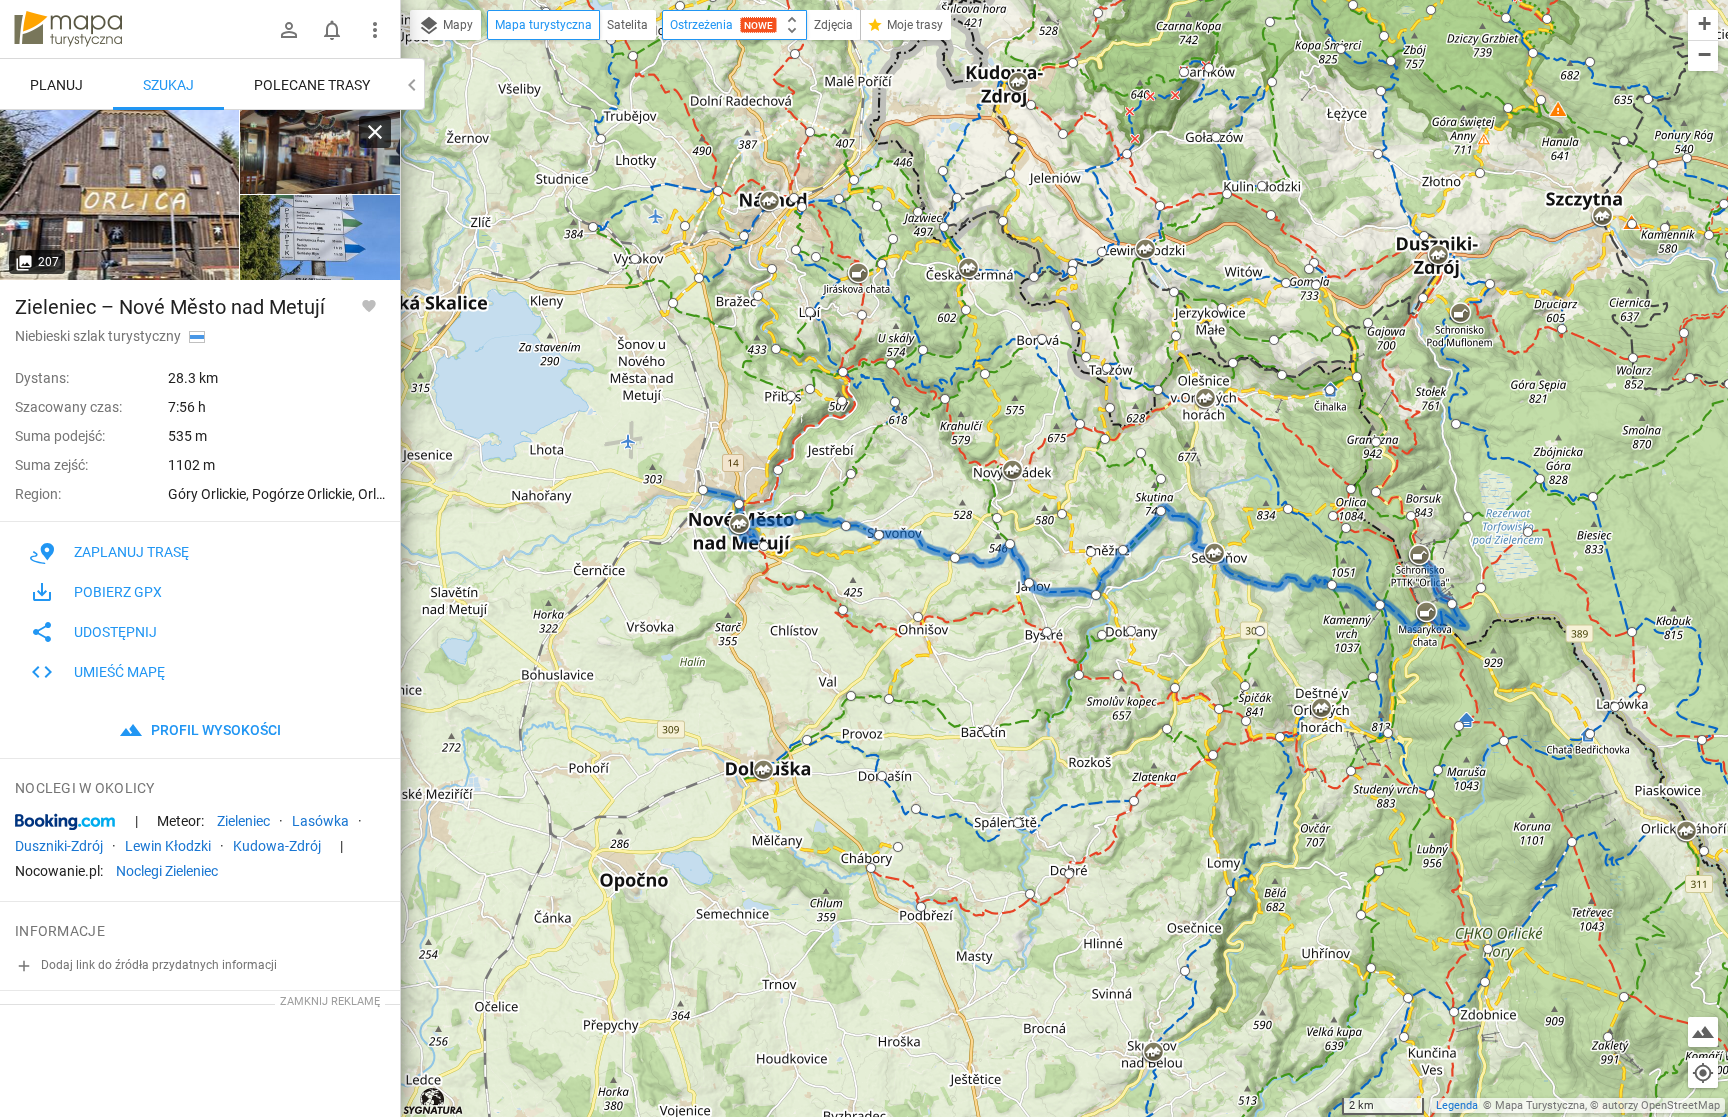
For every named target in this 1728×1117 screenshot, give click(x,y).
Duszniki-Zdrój (59, 846)
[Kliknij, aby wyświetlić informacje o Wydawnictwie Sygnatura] (433, 1101)
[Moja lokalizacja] (1703, 1073)
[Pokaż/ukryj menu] (375, 30)
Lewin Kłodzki (168, 846)
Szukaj (168, 85)
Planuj (56, 85)
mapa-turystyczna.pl (68, 29)
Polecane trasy (312, 85)
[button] (680, 6)
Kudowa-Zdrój (277, 846)
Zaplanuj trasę (131, 552)
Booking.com (65, 822)
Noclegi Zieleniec (167, 871)
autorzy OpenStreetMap (1661, 1105)
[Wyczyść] (375, 132)
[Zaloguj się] (289, 30)
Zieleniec (243, 821)
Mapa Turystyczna (1540, 1105)
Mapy (456, 25)
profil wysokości (214, 730)
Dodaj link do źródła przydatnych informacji (157, 965)
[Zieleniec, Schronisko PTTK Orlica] (120, 195)
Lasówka (320, 821)
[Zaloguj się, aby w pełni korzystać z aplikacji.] (369, 305)
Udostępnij (115, 632)
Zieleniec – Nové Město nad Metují (170, 307)
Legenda (1457, 1105)
